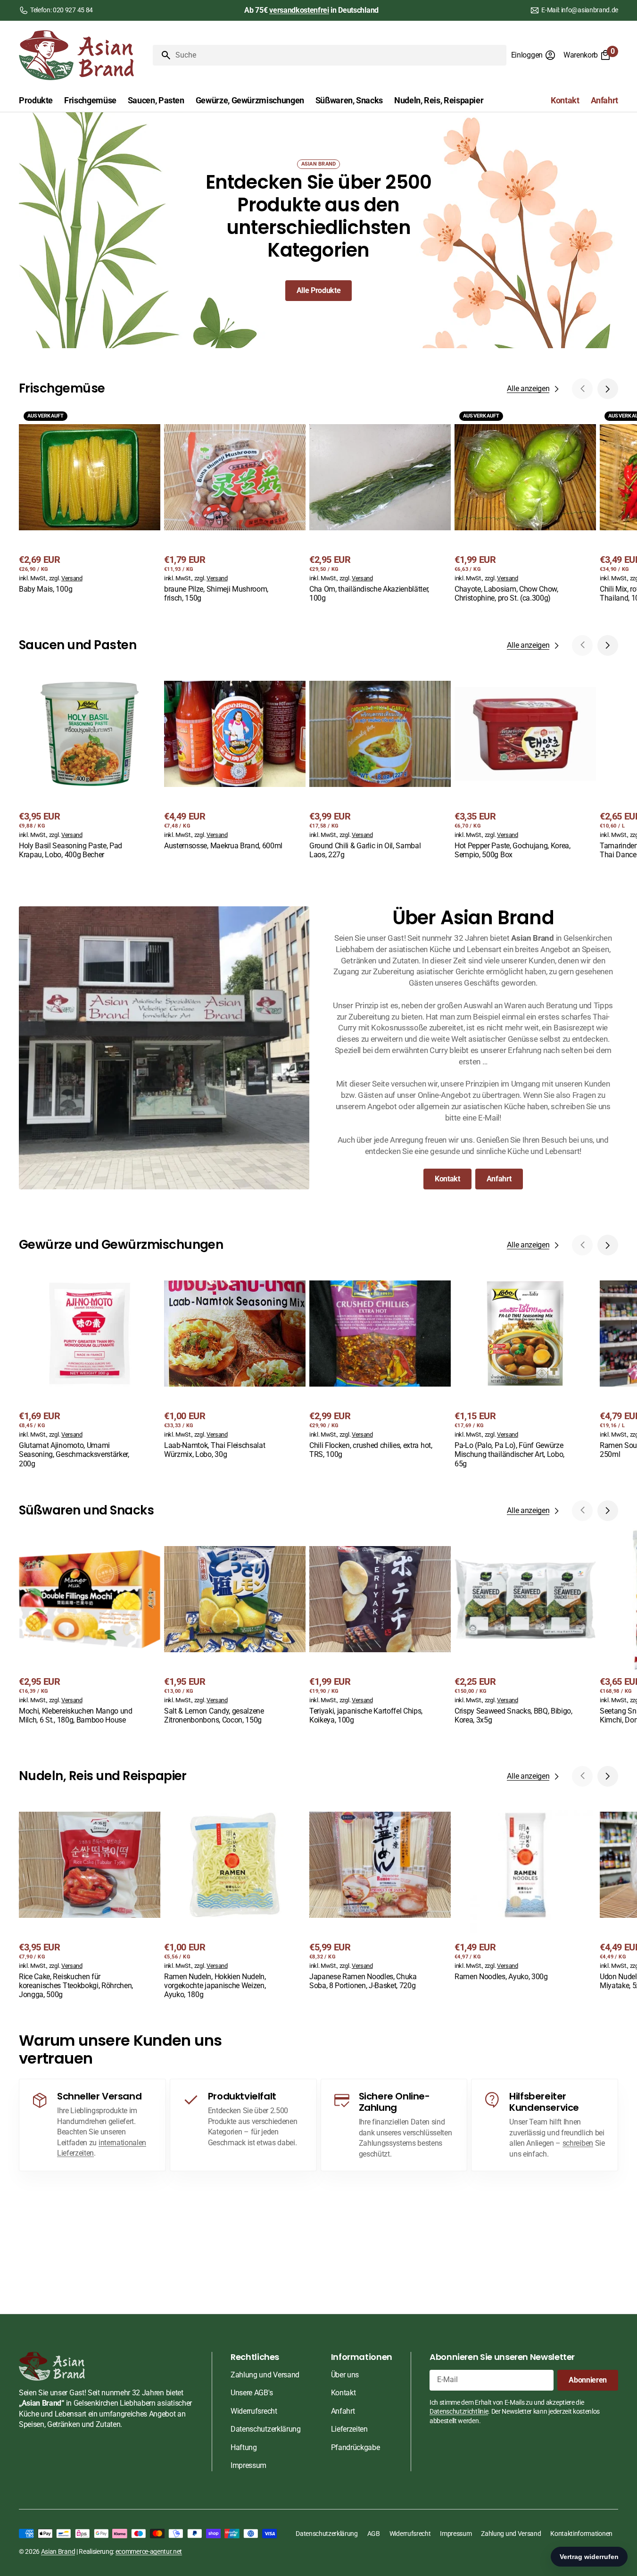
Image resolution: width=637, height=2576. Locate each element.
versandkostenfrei (299, 10)
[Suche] (162, 55)
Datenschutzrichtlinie (459, 2411)
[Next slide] (608, 389)
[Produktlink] (90, 501)
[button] (534, 55)
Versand (72, 578)
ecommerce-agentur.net (149, 2551)
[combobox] (339, 55)
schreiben (578, 2143)
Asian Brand (58, 2551)
